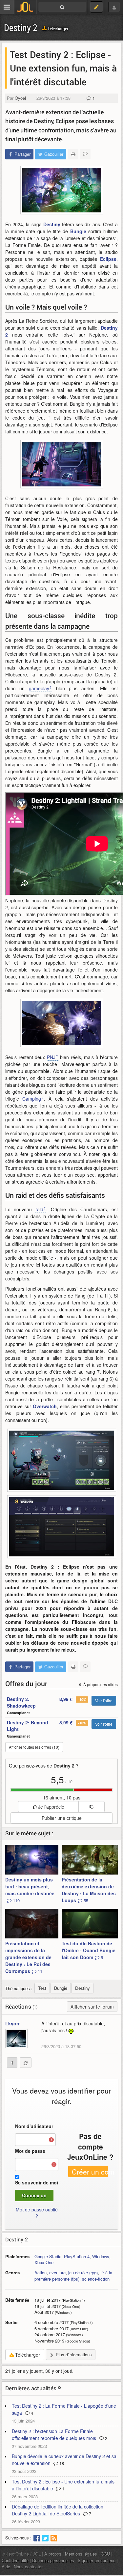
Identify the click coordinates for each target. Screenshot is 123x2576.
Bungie (78, 231)
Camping (32, 1099)
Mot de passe (30, 2151)
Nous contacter (28, 2567)
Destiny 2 (21, 27)
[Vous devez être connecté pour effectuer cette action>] (91, 1807)
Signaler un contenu (97, 2560)
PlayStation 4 (77, 2256)
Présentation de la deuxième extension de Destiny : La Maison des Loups (89, 1890)
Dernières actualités (31, 2388)
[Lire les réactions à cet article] (85, 154)
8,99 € (66, 1699)
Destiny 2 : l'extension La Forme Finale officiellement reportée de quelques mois (54, 2435)
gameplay (39, 688)
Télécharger (57, 28)
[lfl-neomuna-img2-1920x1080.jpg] (62, 464)
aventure (57, 2273)
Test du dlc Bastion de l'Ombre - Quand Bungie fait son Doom (89, 1950)
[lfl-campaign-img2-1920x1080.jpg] (62, 1023)
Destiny (52, 224)
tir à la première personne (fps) (73, 2276)
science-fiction (96, 2279)
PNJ (51, 1057)
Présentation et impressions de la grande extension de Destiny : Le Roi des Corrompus (28, 1957)
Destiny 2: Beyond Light (28, 1726)
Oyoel (20, 98)
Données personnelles (53, 2560)
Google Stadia (48, 2256)
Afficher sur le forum (92, 2007)
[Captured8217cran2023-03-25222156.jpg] (62, 1527)
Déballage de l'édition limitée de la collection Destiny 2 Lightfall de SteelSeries (58, 2510)
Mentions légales (81, 2554)
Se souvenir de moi (37, 2182)
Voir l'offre (104, 1700)
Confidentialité (15, 2560)
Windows (101, 2256)
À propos (53, 2554)
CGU (105, 2554)
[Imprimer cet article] (73, 154)
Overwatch (45, 1406)
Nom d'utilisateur (34, 2126)
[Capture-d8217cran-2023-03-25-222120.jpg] (62, 1460)
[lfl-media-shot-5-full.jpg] (62, 190)
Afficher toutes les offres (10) (34, 1747)
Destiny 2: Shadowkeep (21, 1702)
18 (61, 2463)
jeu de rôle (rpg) (83, 2273)
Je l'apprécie (51, 1807)
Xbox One (44, 2262)
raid (39, 1209)
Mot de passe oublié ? (37, 2213)
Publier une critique (62, 1818)
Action (41, 2273)
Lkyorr (12, 2023)
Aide (6, 2567)
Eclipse (108, 259)
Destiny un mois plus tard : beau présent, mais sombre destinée (30, 1890)
